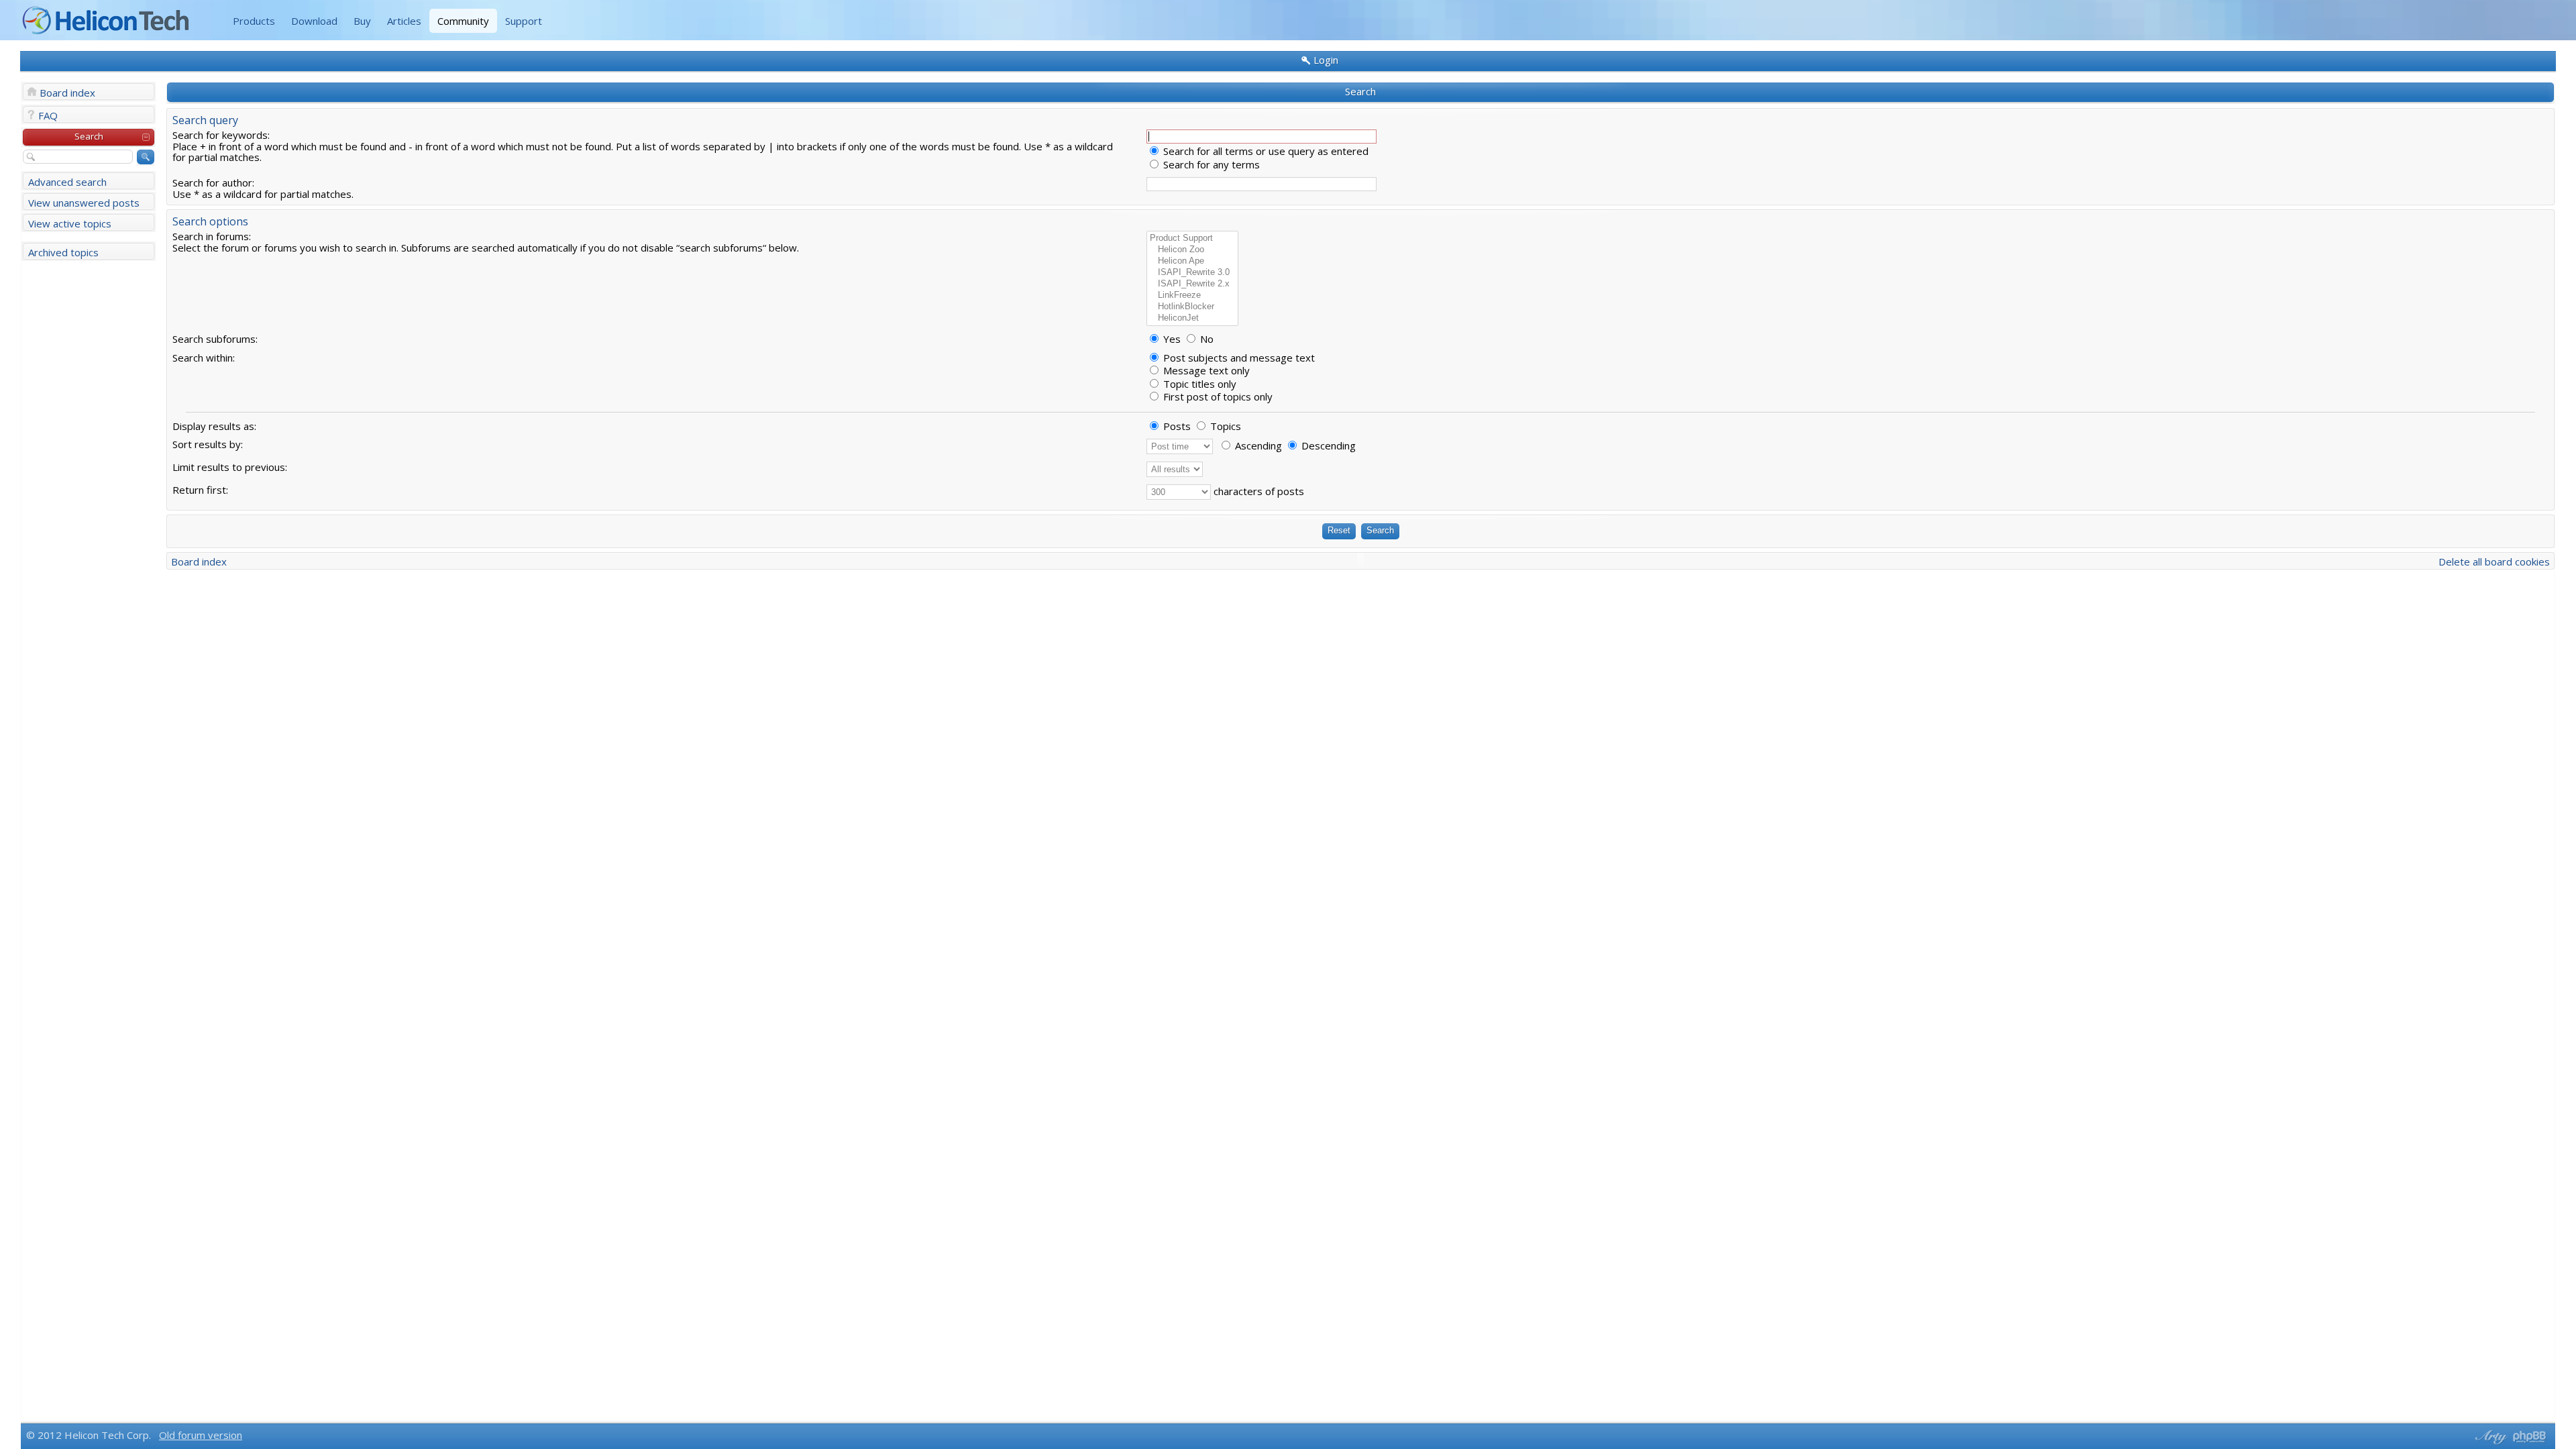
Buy (362, 21)
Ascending (1257, 445)
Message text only (1205, 370)
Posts (1176, 426)
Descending (1327, 445)
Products (254, 21)
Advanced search (67, 182)
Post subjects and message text (1238, 358)
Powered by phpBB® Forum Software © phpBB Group (2530, 1437)
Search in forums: (212, 236)
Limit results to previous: (230, 467)
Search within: (204, 358)
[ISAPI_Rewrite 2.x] (1192, 284)
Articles (404, 21)
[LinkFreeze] (1192, 296)
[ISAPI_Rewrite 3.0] (1192, 273)
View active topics (70, 223)
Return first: (200, 490)
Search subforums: (215, 339)
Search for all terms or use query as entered (1265, 151)
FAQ (48, 115)
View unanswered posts (84, 203)
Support (524, 21)
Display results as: (214, 426)
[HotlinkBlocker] (1192, 307)
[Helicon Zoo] (1192, 250)
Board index (67, 93)
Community (463, 21)
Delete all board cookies (2494, 561)
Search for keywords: (221, 135)
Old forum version (201, 1435)
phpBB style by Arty (2489, 1437)
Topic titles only (1198, 384)
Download (314, 21)
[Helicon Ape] (1192, 261)
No (1205, 339)
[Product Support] (1192, 238)
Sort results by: (208, 444)
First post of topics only (1217, 396)
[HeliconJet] (1192, 318)
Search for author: (213, 182)
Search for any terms (1210, 164)
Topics (1224, 426)
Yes (1171, 339)
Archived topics (63, 252)
